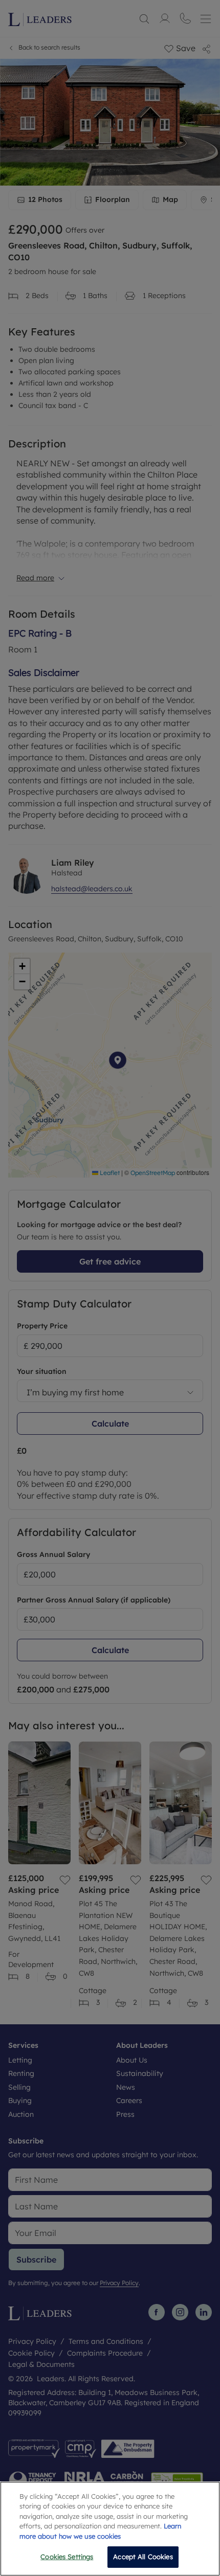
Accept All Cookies (143, 2557)
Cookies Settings (67, 2557)
